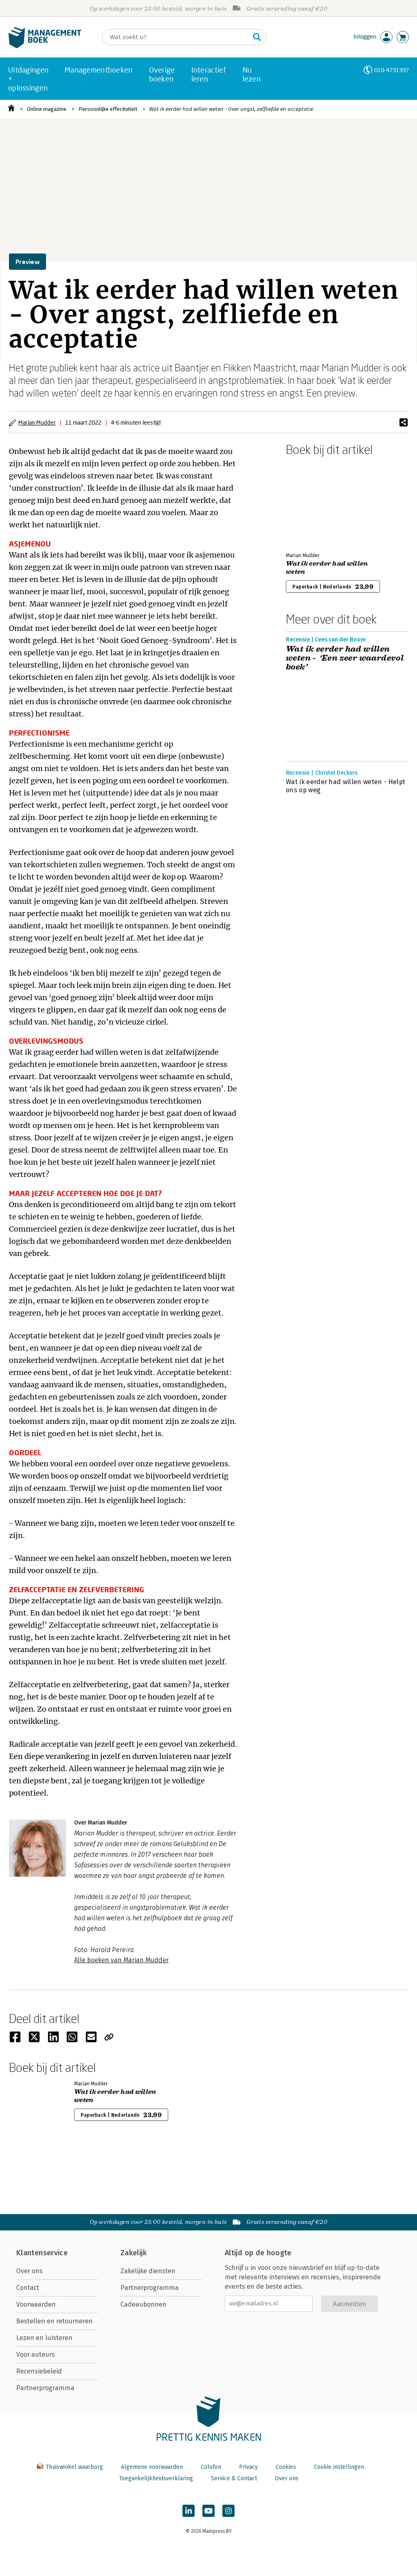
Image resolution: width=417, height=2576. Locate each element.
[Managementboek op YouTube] (208, 2511)
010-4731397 (392, 70)
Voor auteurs (36, 2355)
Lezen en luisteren (44, 2338)
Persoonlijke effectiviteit (108, 109)
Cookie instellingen (339, 2467)
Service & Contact (234, 2478)
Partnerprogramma (45, 2388)
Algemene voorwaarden (152, 2467)
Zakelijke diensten (148, 2271)
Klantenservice (42, 2253)
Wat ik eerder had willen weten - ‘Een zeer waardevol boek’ (345, 658)
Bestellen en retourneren (55, 2321)
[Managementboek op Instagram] (228, 2511)
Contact (28, 2288)
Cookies (286, 2467)
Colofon (211, 2467)
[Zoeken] (257, 37)
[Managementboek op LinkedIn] (189, 2511)
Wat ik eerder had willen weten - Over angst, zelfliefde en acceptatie (231, 109)
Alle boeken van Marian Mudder (121, 1960)
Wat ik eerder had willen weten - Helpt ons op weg (346, 786)
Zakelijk (134, 2253)
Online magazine (47, 109)
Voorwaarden (36, 2304)
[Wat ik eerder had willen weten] (314, 502)
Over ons (30, 2271)
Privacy (248, 2467)
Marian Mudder (37, 422)
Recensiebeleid (39, 2371)
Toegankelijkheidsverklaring (156, 2478)
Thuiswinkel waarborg (74, 2467)
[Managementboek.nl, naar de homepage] (45, 46)
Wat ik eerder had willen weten (327, 568)
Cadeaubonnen (144, 2304)
